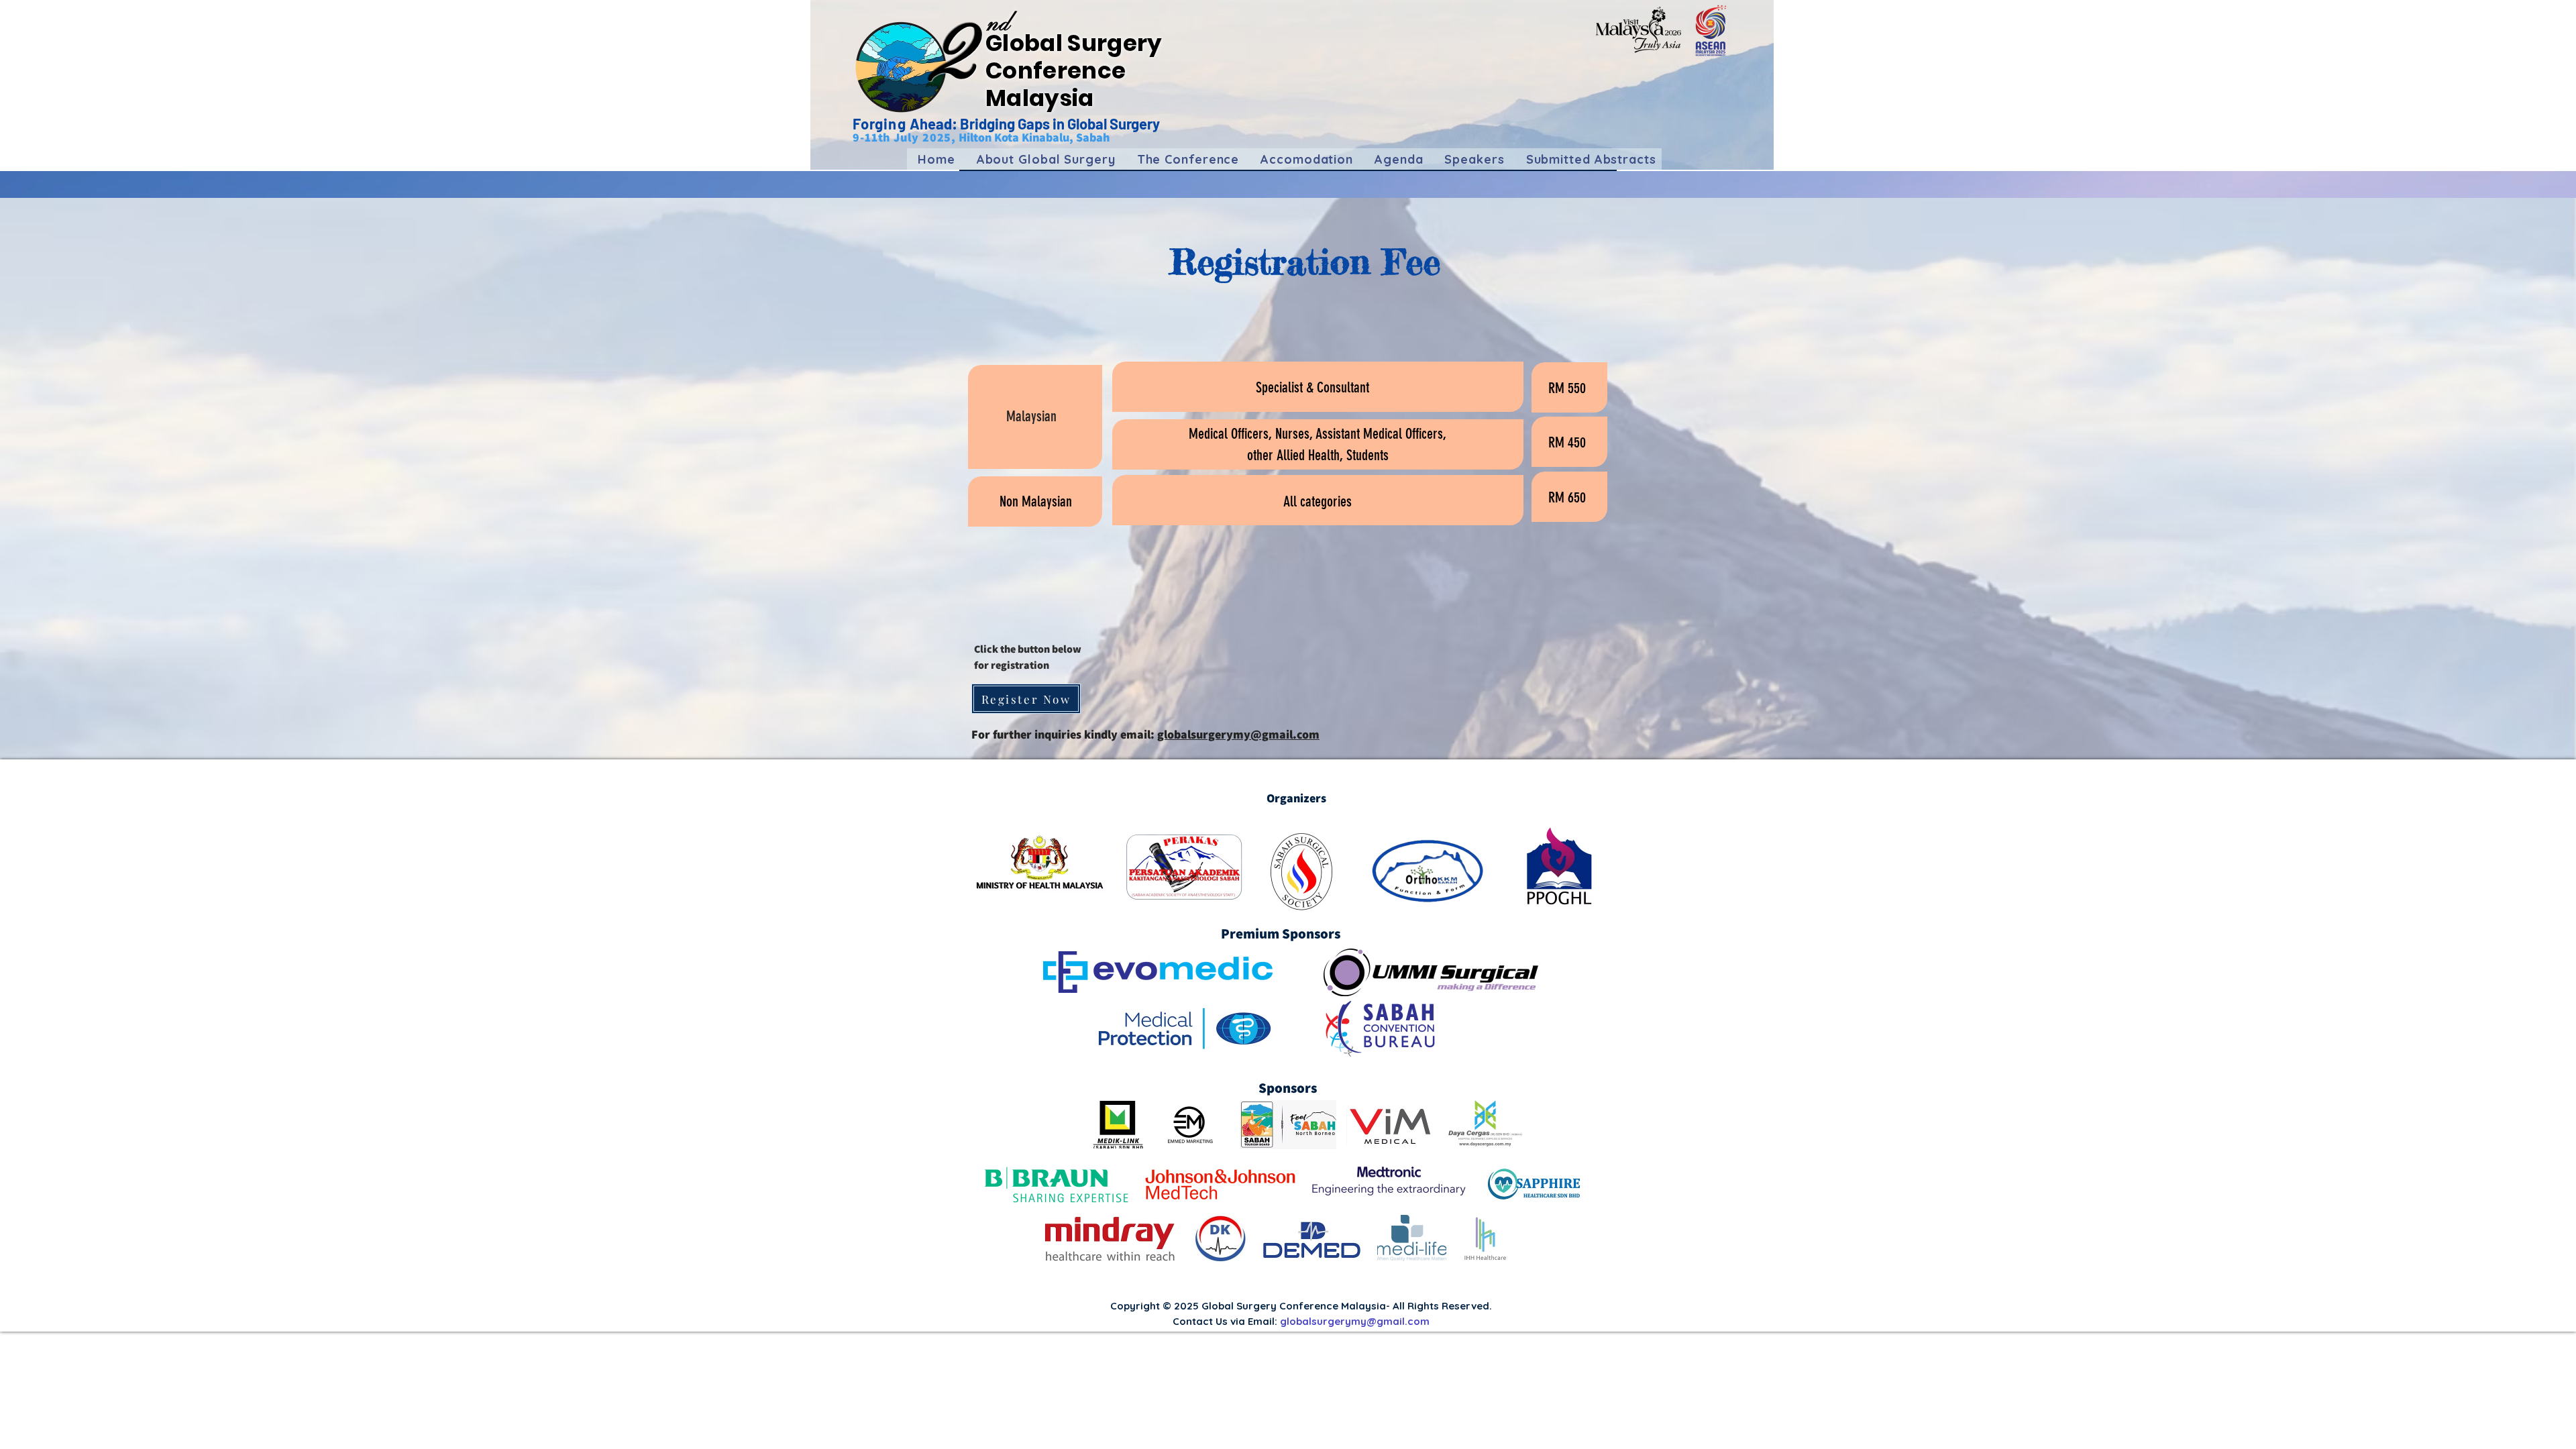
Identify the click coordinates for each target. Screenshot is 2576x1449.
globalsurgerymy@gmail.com (1238, 734)
